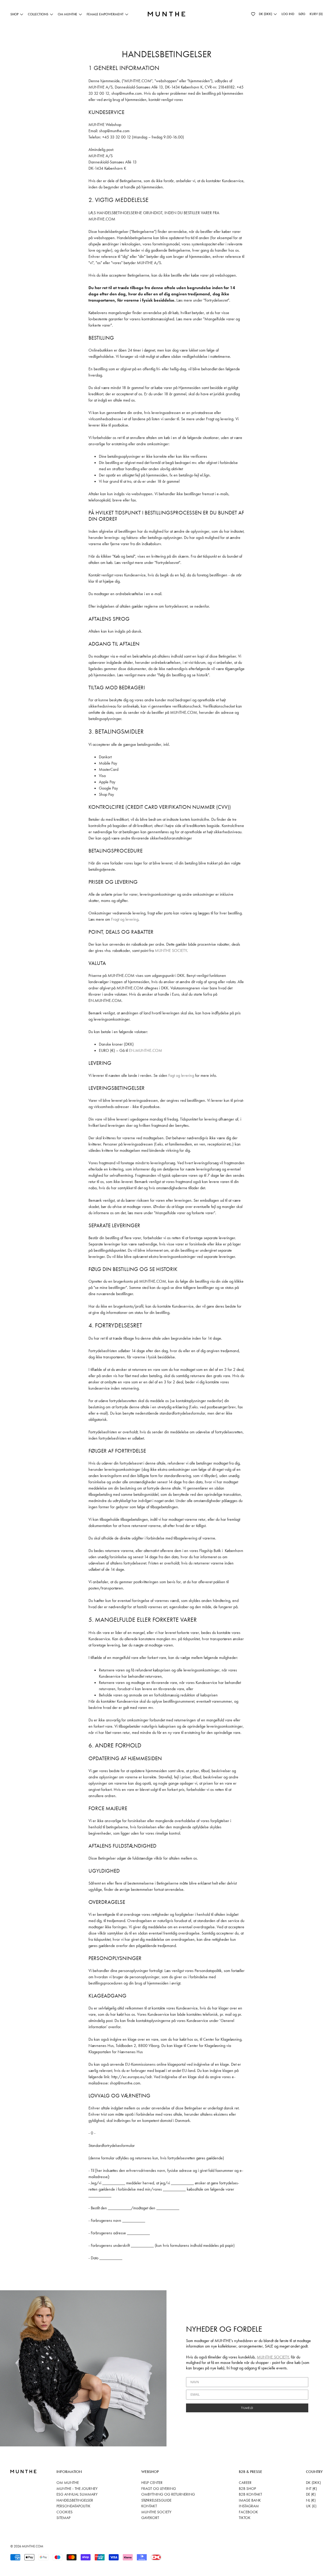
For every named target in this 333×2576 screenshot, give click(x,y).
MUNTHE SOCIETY (171, 950)
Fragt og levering (125, 919)
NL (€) (311, 2500)
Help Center (152, 2483)
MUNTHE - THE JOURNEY (77, 2489)
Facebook (248, 2512)
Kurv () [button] (316, 14)
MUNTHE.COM (33, 2546)
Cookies (65, 2512)
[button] (253, 14)
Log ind (288, 14)
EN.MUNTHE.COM (146, 1050)
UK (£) (311, 2506)
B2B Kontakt (250, 2494)
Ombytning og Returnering (168, 2494)
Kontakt (149, 2506)
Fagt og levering (181, 1075)
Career (245, 2483)
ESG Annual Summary (77, 2494)
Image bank (250, 2500)
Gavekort (150, 2518)
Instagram (249, 2506)
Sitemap (63, 2518)
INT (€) (311, 2489)
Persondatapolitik (73, 2506)
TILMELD (247, 2408)
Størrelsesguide (156, 2500)
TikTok (245, 2518)
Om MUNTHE (68, 2483)
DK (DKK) (313, 2483)
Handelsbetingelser (75, 2500)
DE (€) (311, 2494)
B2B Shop (247, 2489)
